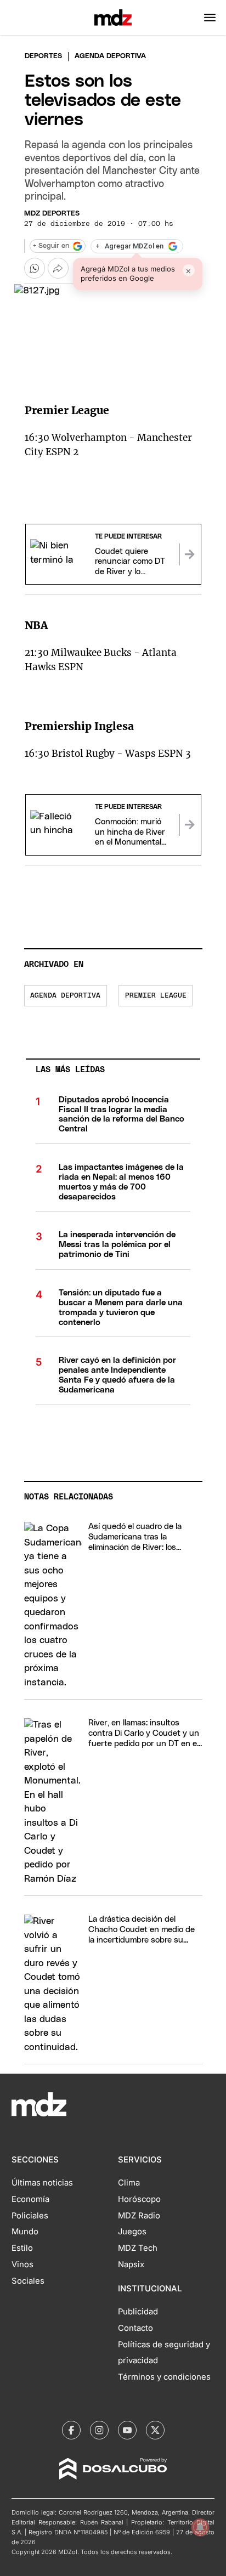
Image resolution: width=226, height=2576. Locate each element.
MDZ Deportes (52, 214)
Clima (129, 2183)
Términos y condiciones (164, 2377)
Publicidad (138, 2312)
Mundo (25, 2232)
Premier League (156, 996)
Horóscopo (139, 2199)
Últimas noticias (42, 2183)
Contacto (135, 2328)
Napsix (131, 2264)
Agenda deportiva (65, 996)
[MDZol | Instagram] (99, 2430)
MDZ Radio (139, 2216)
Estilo (22, 2248)
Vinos (22, 2264)
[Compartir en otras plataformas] (58, 268)
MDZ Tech (138, 2248)
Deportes (43, 56)
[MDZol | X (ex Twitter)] (155, 2430)
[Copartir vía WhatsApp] (35, 268)
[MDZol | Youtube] (127, 2430)
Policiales (30, 2216)
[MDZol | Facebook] (71, 2430)
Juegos (132, 2232)
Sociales (28, 2281)
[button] (210, 18)
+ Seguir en (51, 246)
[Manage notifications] (200, 2527)
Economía (30, 2199)
